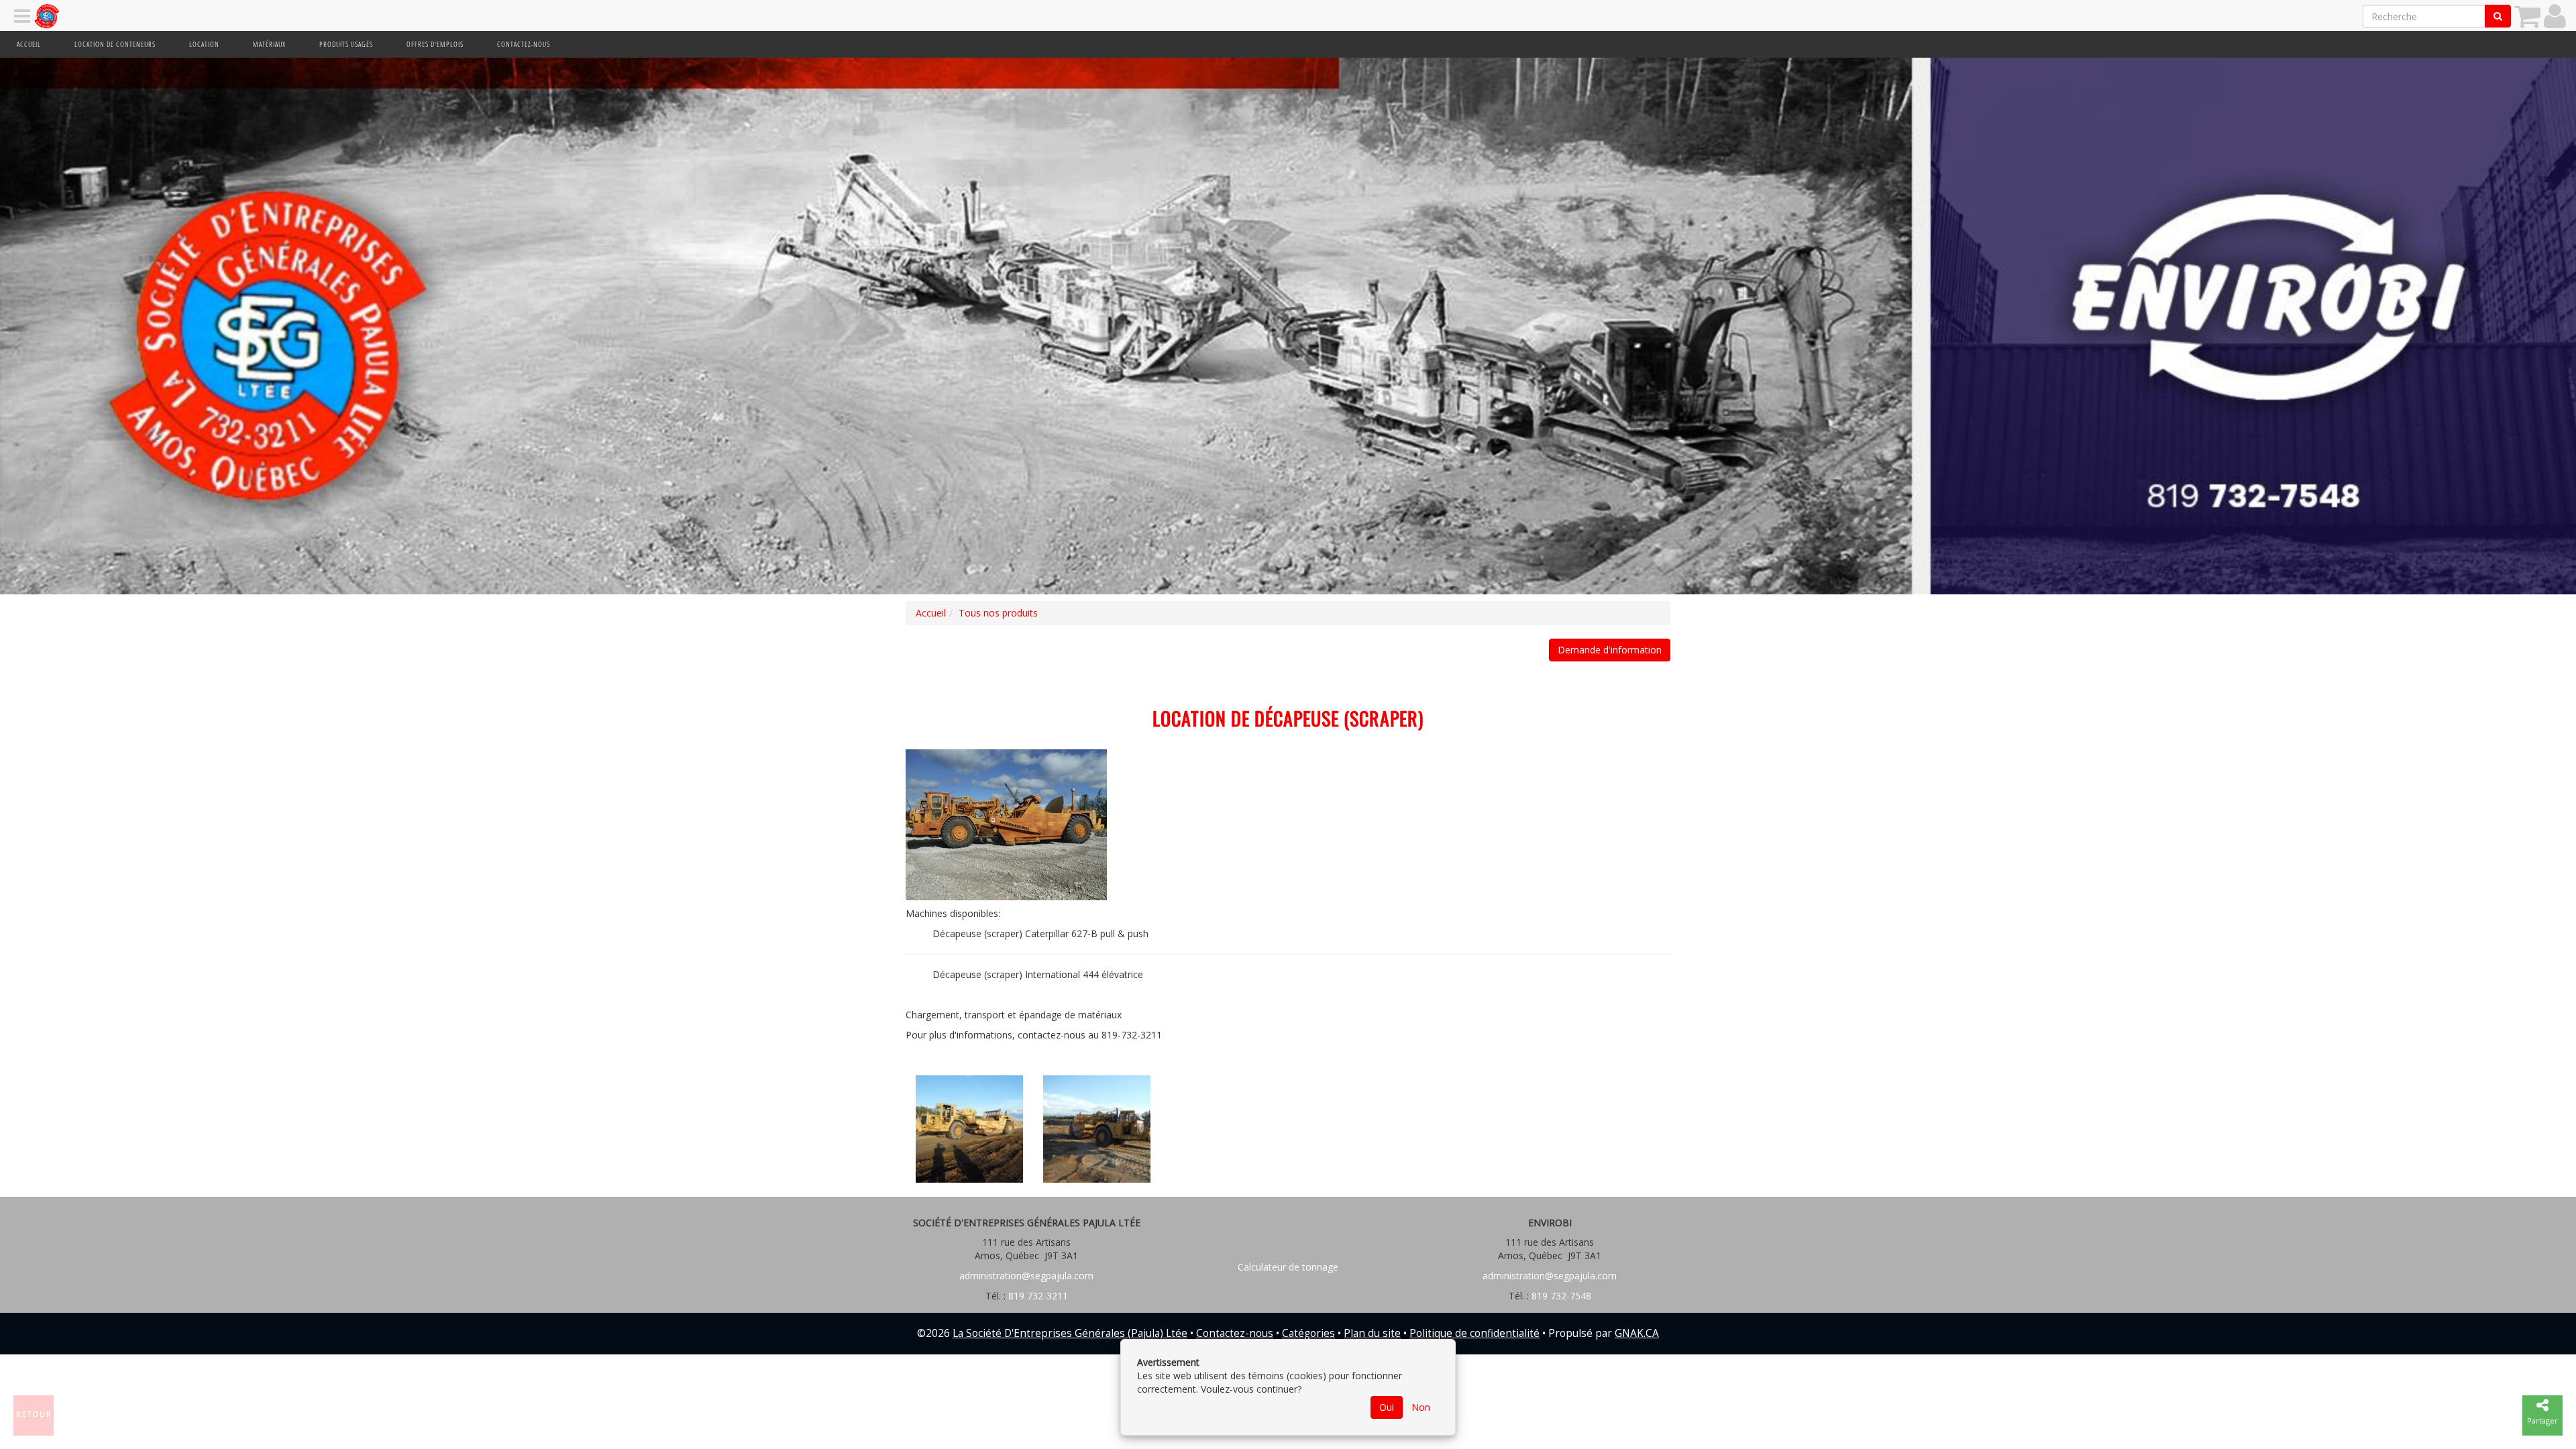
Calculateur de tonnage (1288, 1267)
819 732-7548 (1560, 1296)
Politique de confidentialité (1474, 1333)
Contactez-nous (524, 44)
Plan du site (1372, 1333)
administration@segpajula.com (1026, 1276)
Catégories (1308, 1333)
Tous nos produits (998, 613)
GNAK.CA (1637, 1333)
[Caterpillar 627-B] (969, 1129)
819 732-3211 (1037, 1296)
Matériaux (269, 44)
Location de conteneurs (115, 44)
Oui (1387, 1407)
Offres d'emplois (435, 44)
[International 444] (1006, 825)
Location (204, 44)
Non (1421, 1407)
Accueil (29, 44)
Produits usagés (346, 44)
